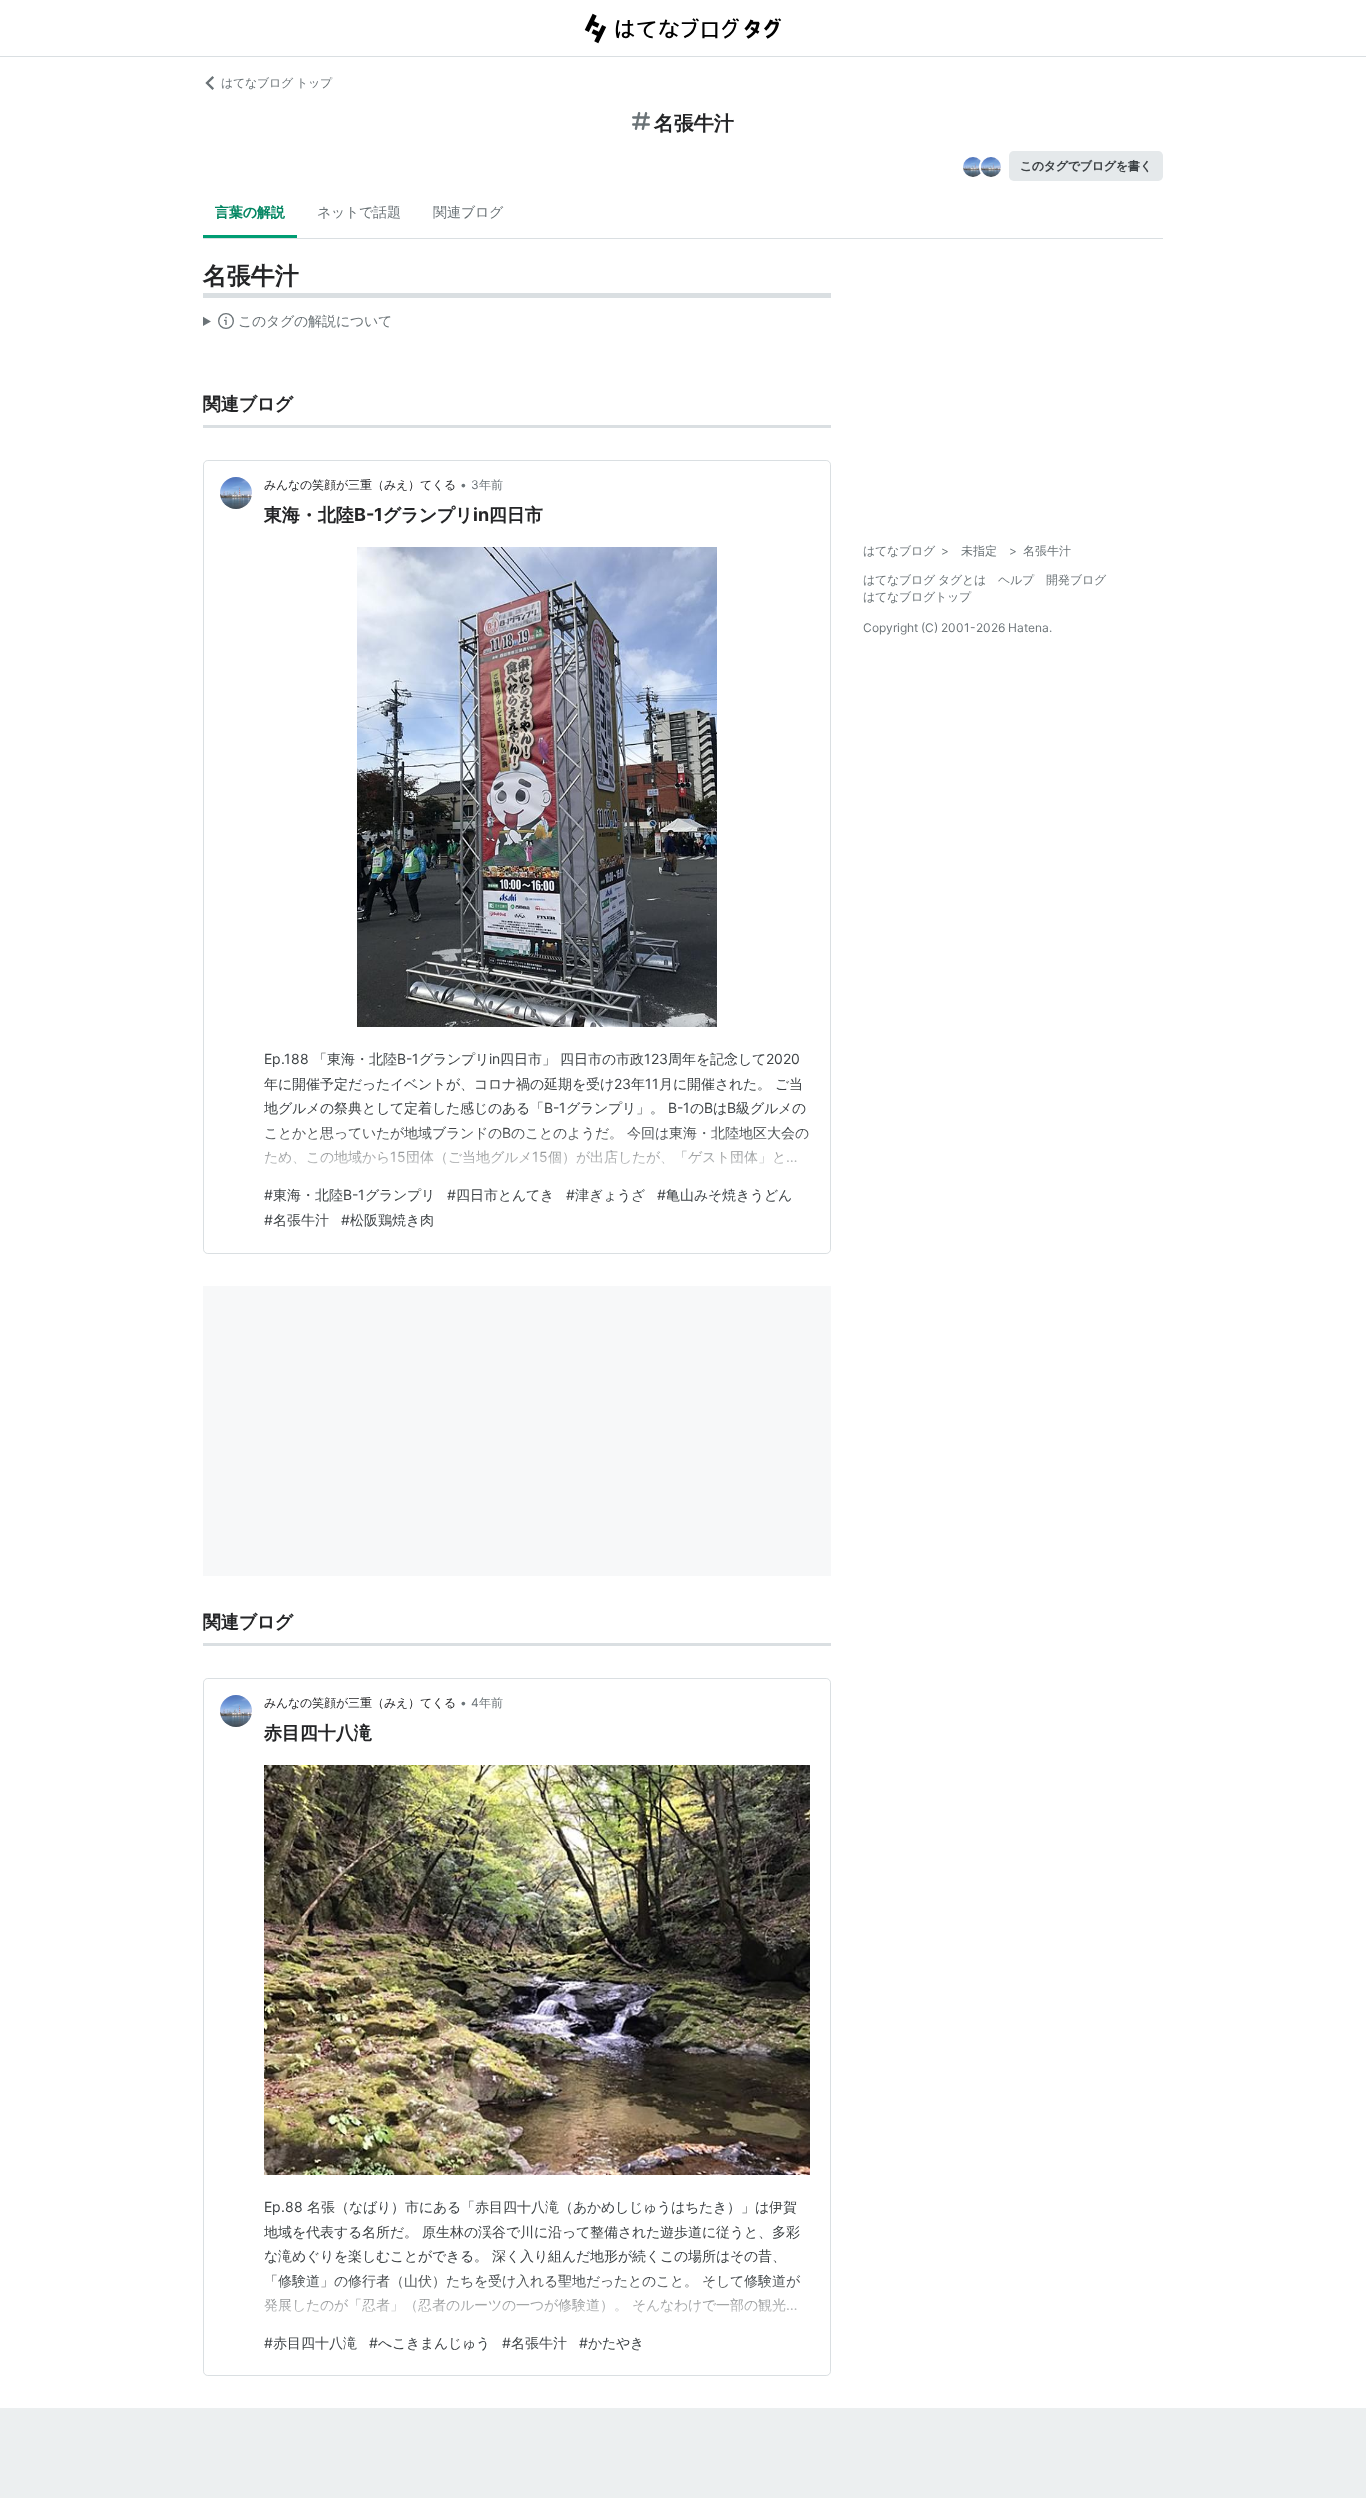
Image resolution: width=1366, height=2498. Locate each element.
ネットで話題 (359, 211)
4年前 (487, 1702)
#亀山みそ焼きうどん (724, 1194)
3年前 (487, 484)
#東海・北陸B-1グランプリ (349, 1194)
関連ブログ (468, 211)
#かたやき (611, 2342)
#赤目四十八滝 (310, 2342)
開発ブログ (1076, 579)
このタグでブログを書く (1086, 165)
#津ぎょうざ (605, 1194)
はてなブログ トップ (276, 82)
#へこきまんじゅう (429, 2342)
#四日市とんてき (500, 1194)
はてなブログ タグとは (924, 579)
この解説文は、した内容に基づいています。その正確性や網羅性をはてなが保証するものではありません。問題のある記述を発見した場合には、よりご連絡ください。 (297, 325)
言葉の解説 (250, 211)
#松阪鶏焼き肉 (387, 1219)
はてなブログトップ (917, 596)
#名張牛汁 (296, 1219)
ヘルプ (1016, 579)
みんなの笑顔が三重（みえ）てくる (360, 484)
